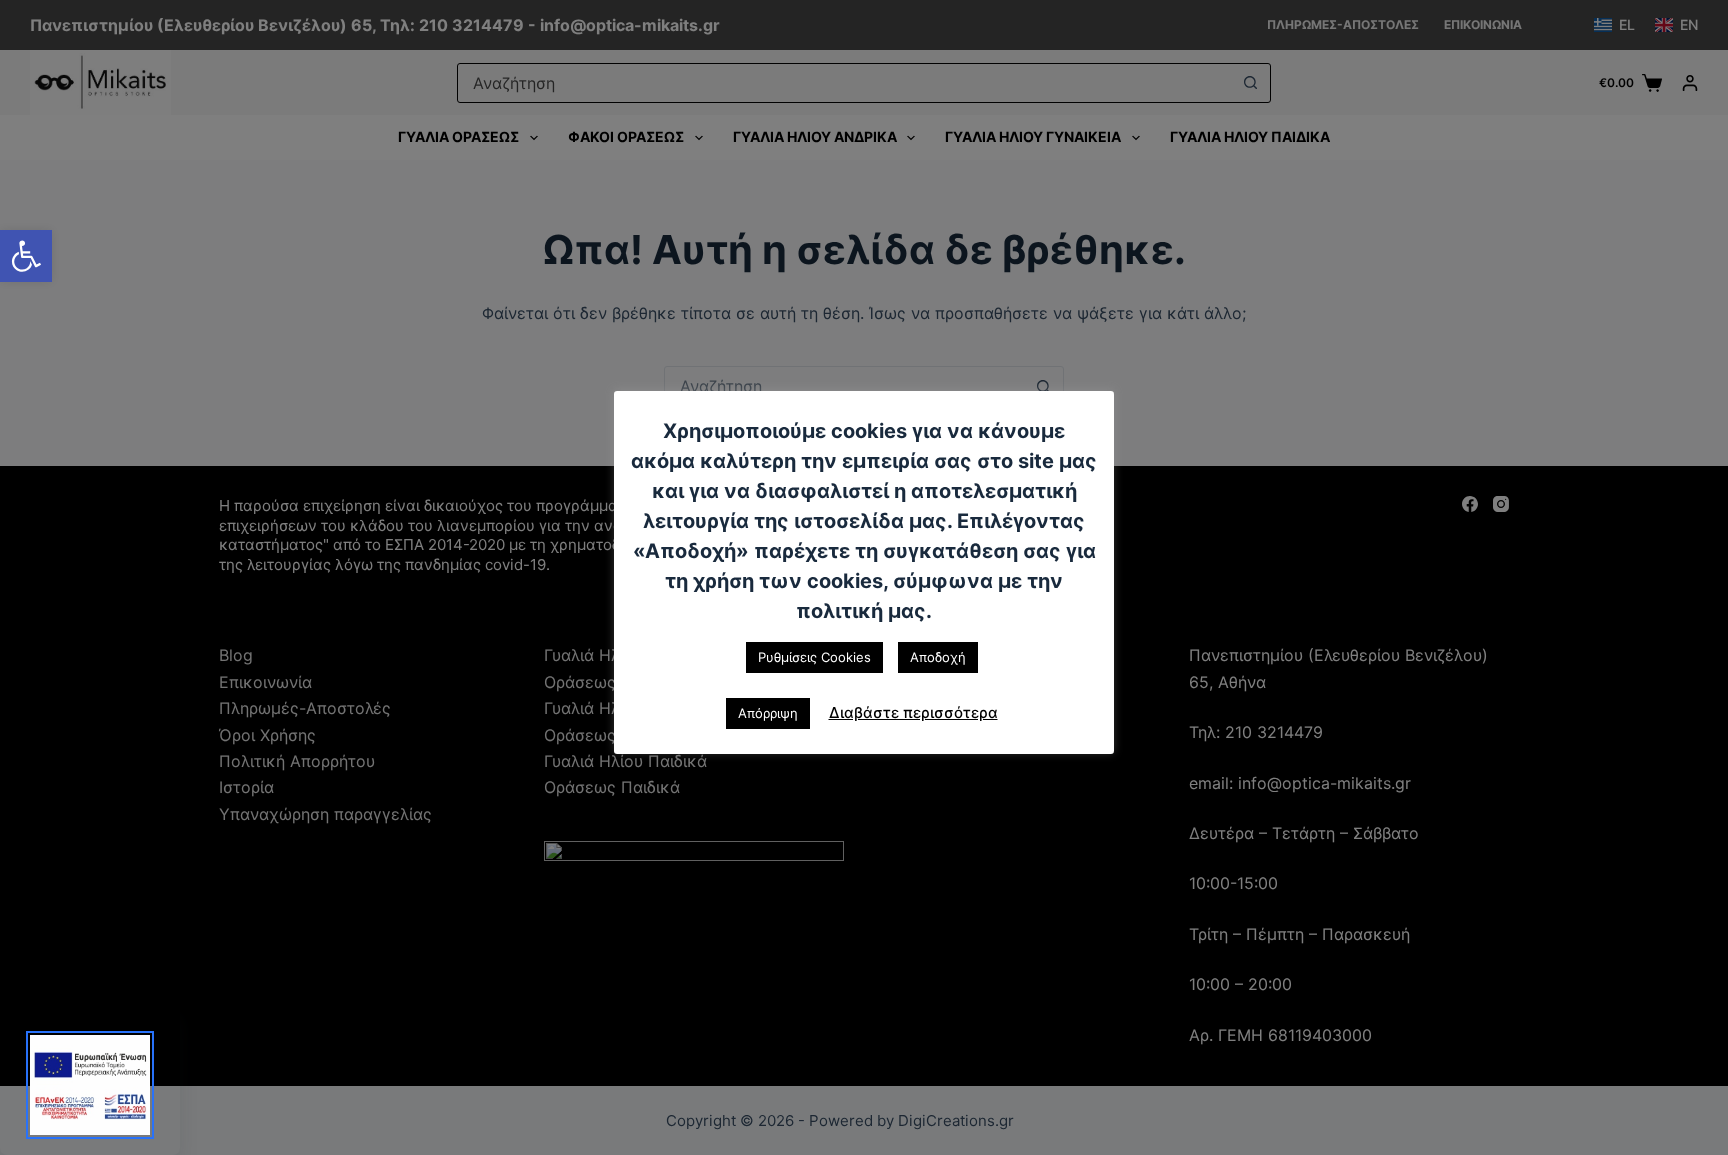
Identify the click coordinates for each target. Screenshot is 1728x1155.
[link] (26, 256)
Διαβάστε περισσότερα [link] (913, 712)
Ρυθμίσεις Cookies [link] (814, 657)
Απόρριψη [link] (768, 713)
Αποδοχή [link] (938, 657)
